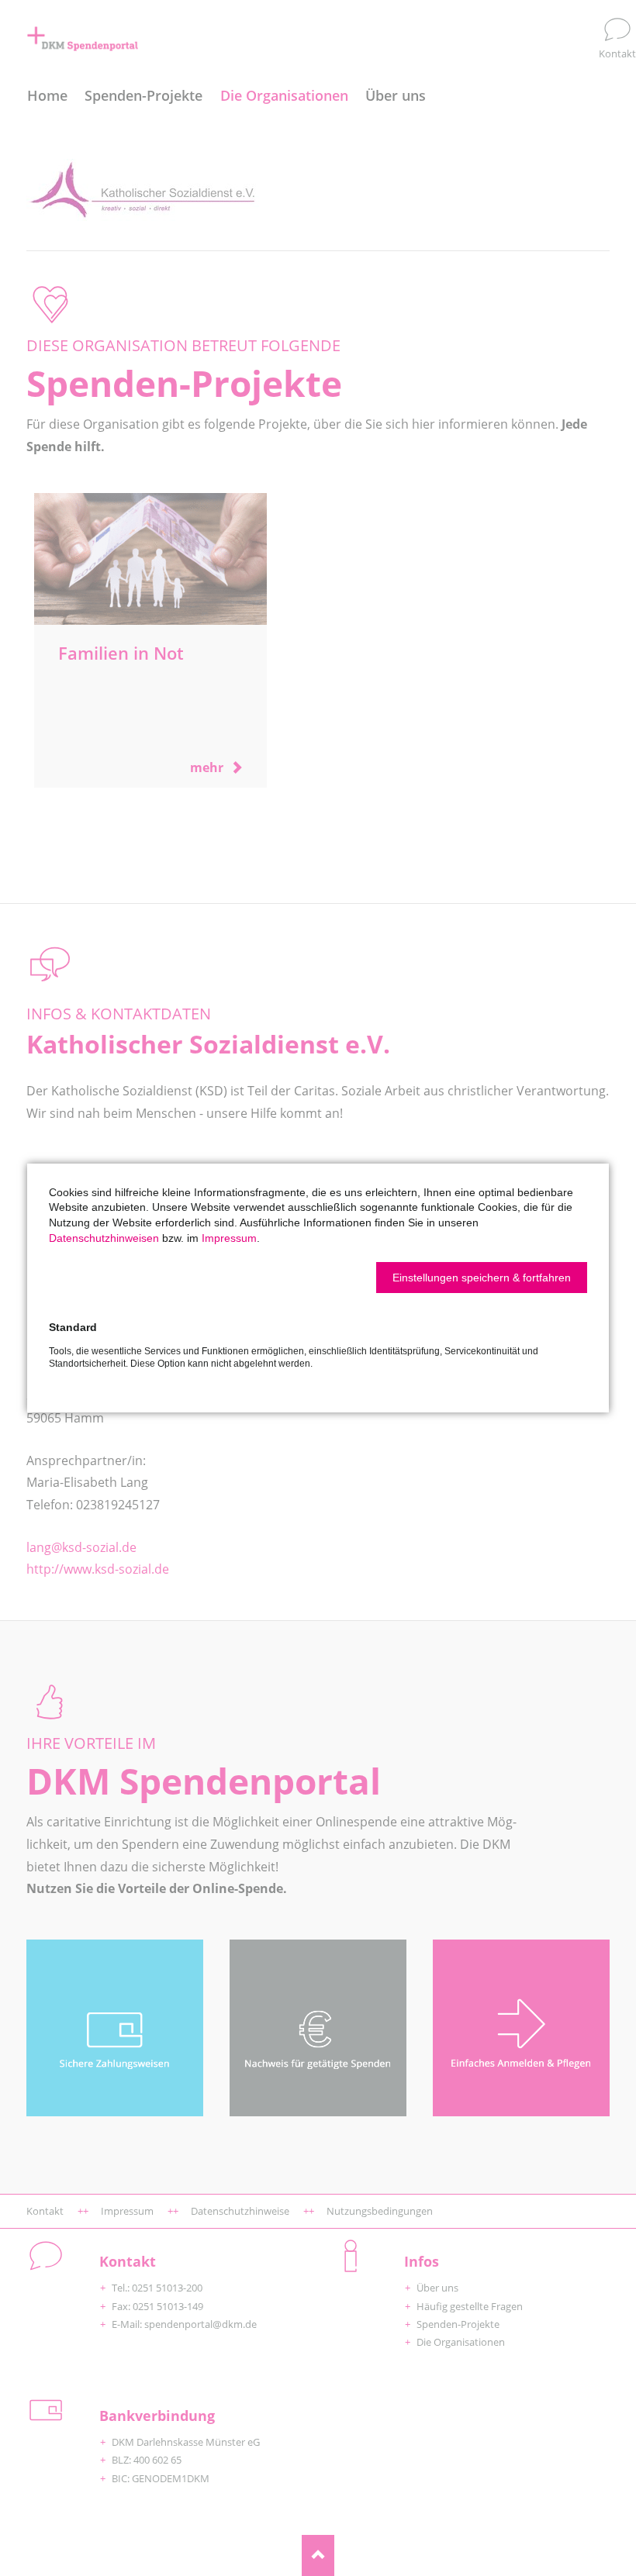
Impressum (229, 1238)
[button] (482, 1278)
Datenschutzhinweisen (104, 1238)
